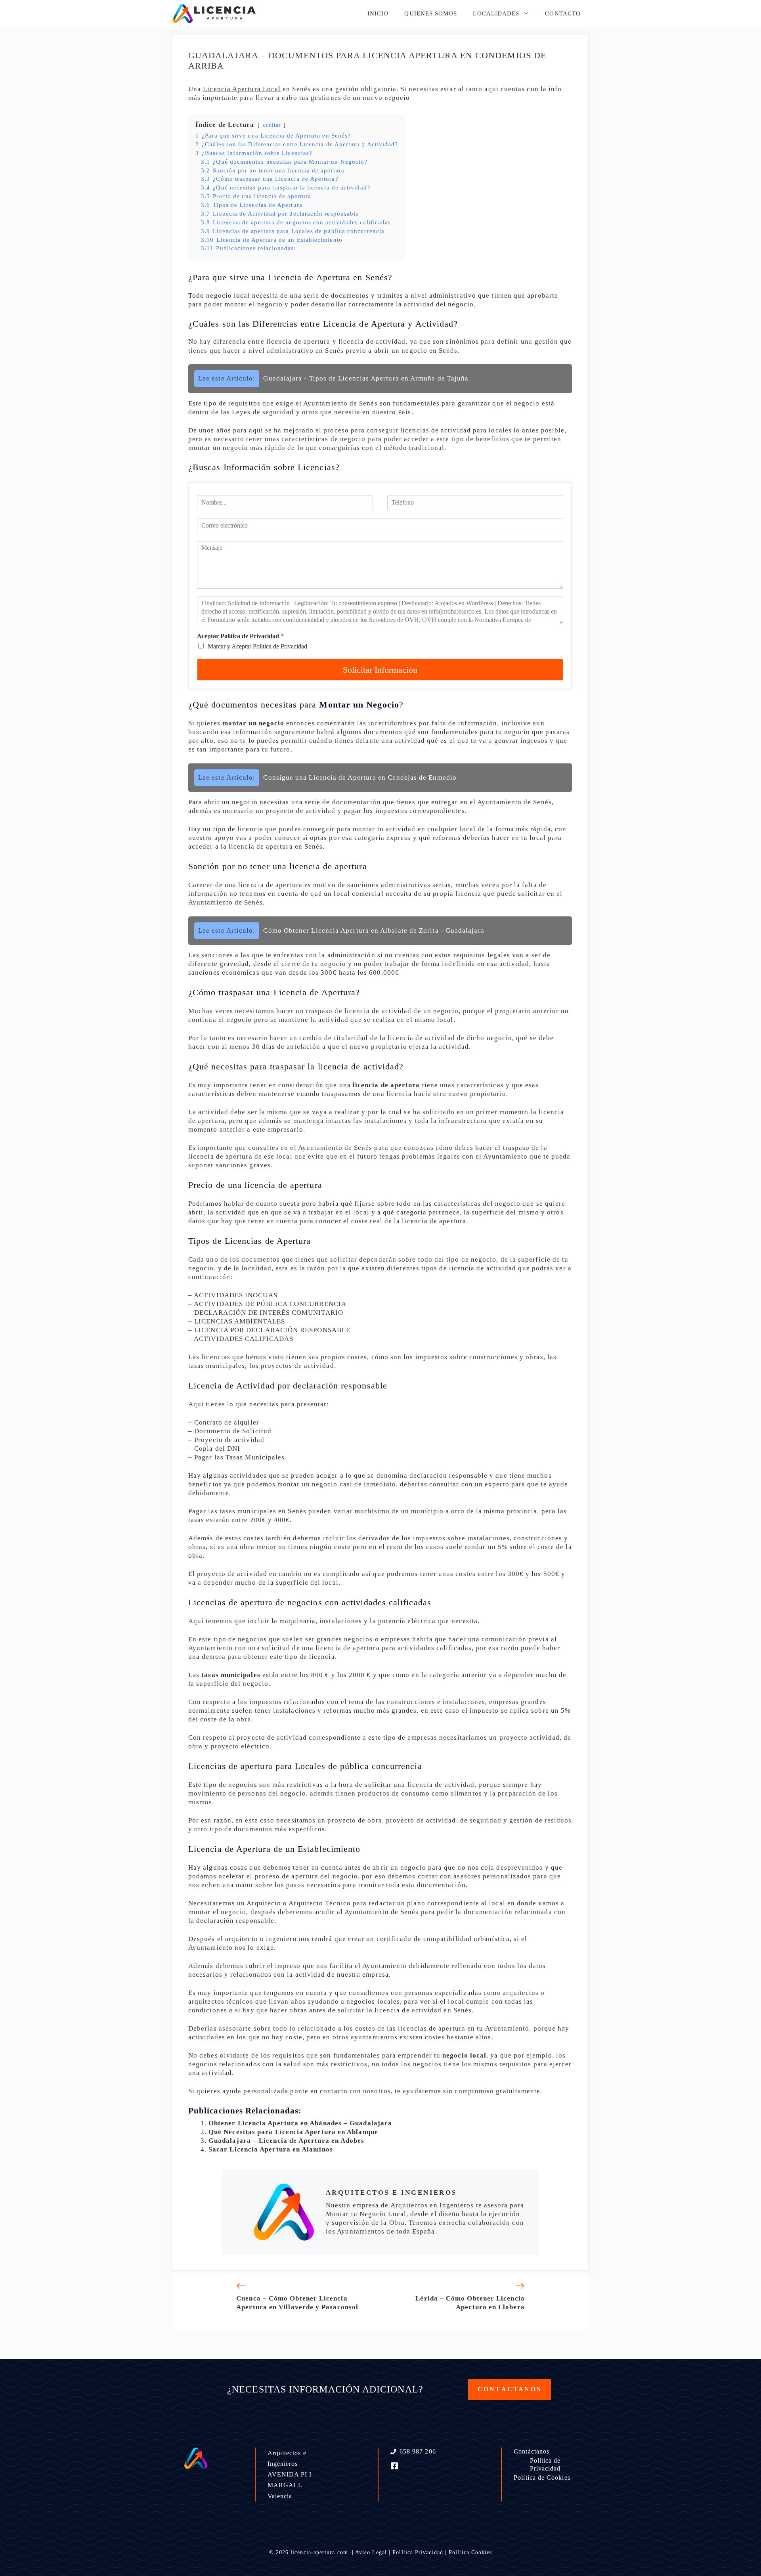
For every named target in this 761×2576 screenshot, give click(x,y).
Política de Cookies (542, 2478)
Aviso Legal (371, 2552)
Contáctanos (532, 2451)
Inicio (378, 13)
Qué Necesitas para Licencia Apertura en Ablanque (293, 2132)
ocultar (272, 125)
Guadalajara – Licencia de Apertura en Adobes (287, 2141)
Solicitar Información (380, 670)
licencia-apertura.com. (320, 2552)
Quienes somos (431, 13)
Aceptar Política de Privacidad (240, 636)
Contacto (563, 13)
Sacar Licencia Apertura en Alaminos (271, 2149)
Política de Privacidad (545, 2465)
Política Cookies (470, 2552)
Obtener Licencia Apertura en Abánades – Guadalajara (300, 2123)
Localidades (496, 13)
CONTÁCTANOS (510, 2389)
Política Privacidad (418, 2552)
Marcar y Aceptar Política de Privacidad (257, 646)
